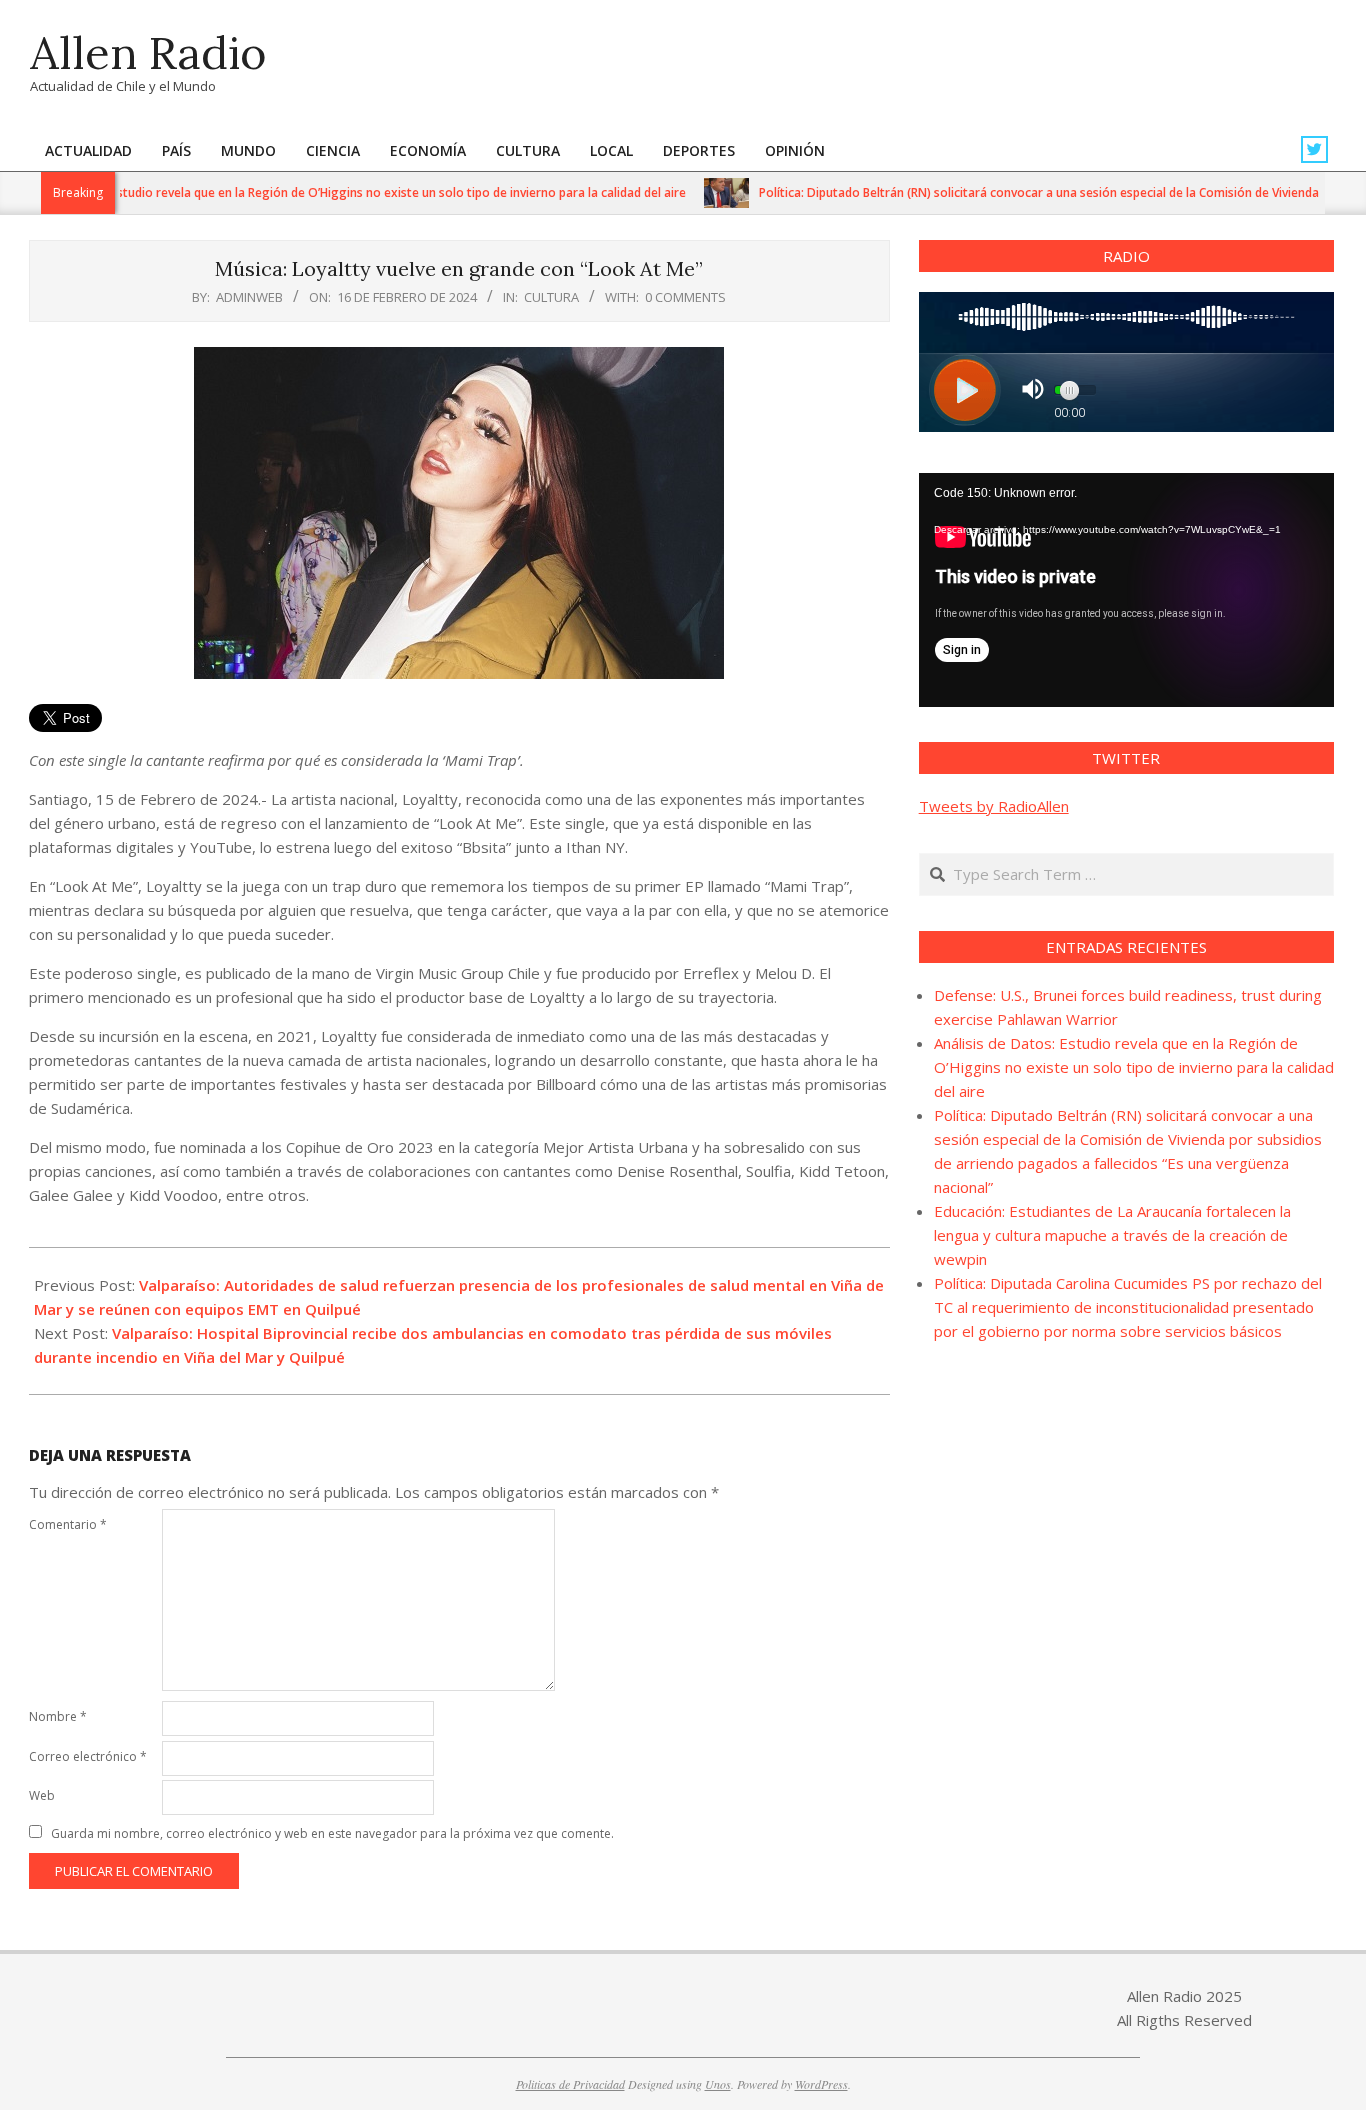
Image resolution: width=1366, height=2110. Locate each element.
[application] (1126, 590)
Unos (718, 2084)
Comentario (68, 1524)
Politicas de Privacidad (570, 2084)
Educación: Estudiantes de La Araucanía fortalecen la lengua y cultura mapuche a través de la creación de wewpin (1112, 1235)
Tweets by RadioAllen (994, 806)
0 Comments (685, 297)
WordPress (821, 2084)
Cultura (551, 297)
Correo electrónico (88, 1756)
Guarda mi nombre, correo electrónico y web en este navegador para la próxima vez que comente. (332, 1833)
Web (42, 1795)
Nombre (58, 1716)
